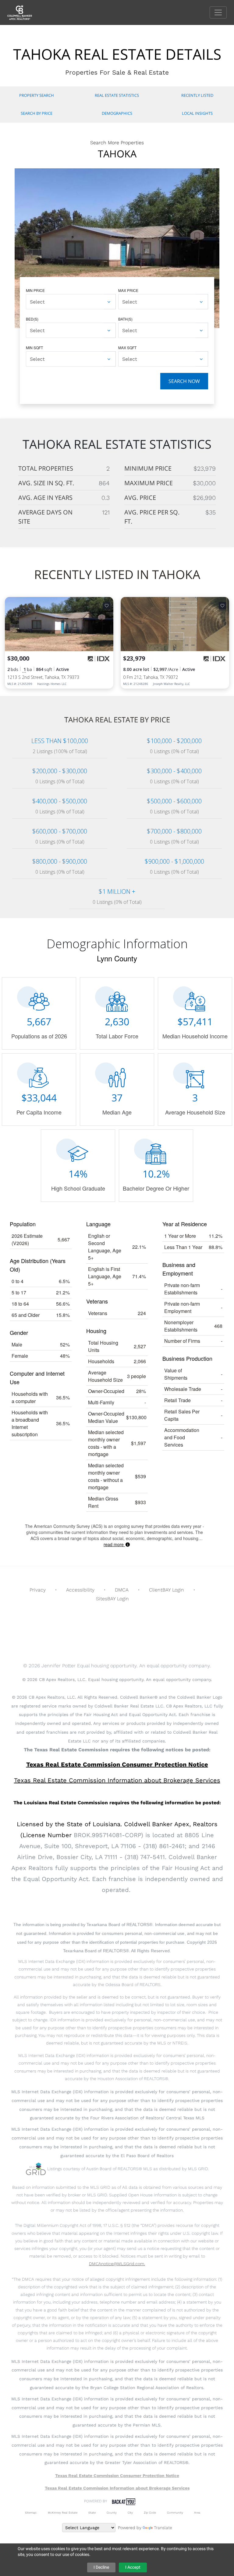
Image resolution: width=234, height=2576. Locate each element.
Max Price (128, 290)
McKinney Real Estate (63, 2513)
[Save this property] (107, 605)
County (112, 2513)
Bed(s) (32, 319)
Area (197, 2513)
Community (175, 2513)
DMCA (122, 1590)
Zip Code (150, 2513)
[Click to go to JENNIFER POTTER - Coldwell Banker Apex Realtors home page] (24, 12)
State (92, 2513)
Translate (163, 2528)
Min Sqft (34, 347)
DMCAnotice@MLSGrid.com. (117, 2264)
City (130, 2513)
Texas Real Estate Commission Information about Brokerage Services (117, 2488)
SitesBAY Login (112, 1599)
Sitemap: (31, 2513)
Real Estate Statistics (117, 95)
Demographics (117, 113)
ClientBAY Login (167, 1590)
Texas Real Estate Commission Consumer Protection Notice (117, 1764)
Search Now (184, 381)
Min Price (35, 290)
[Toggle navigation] (218, 12)
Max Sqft (127, 347)
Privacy (38, 1590)
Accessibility (80, 1590)
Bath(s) (125, 319)
